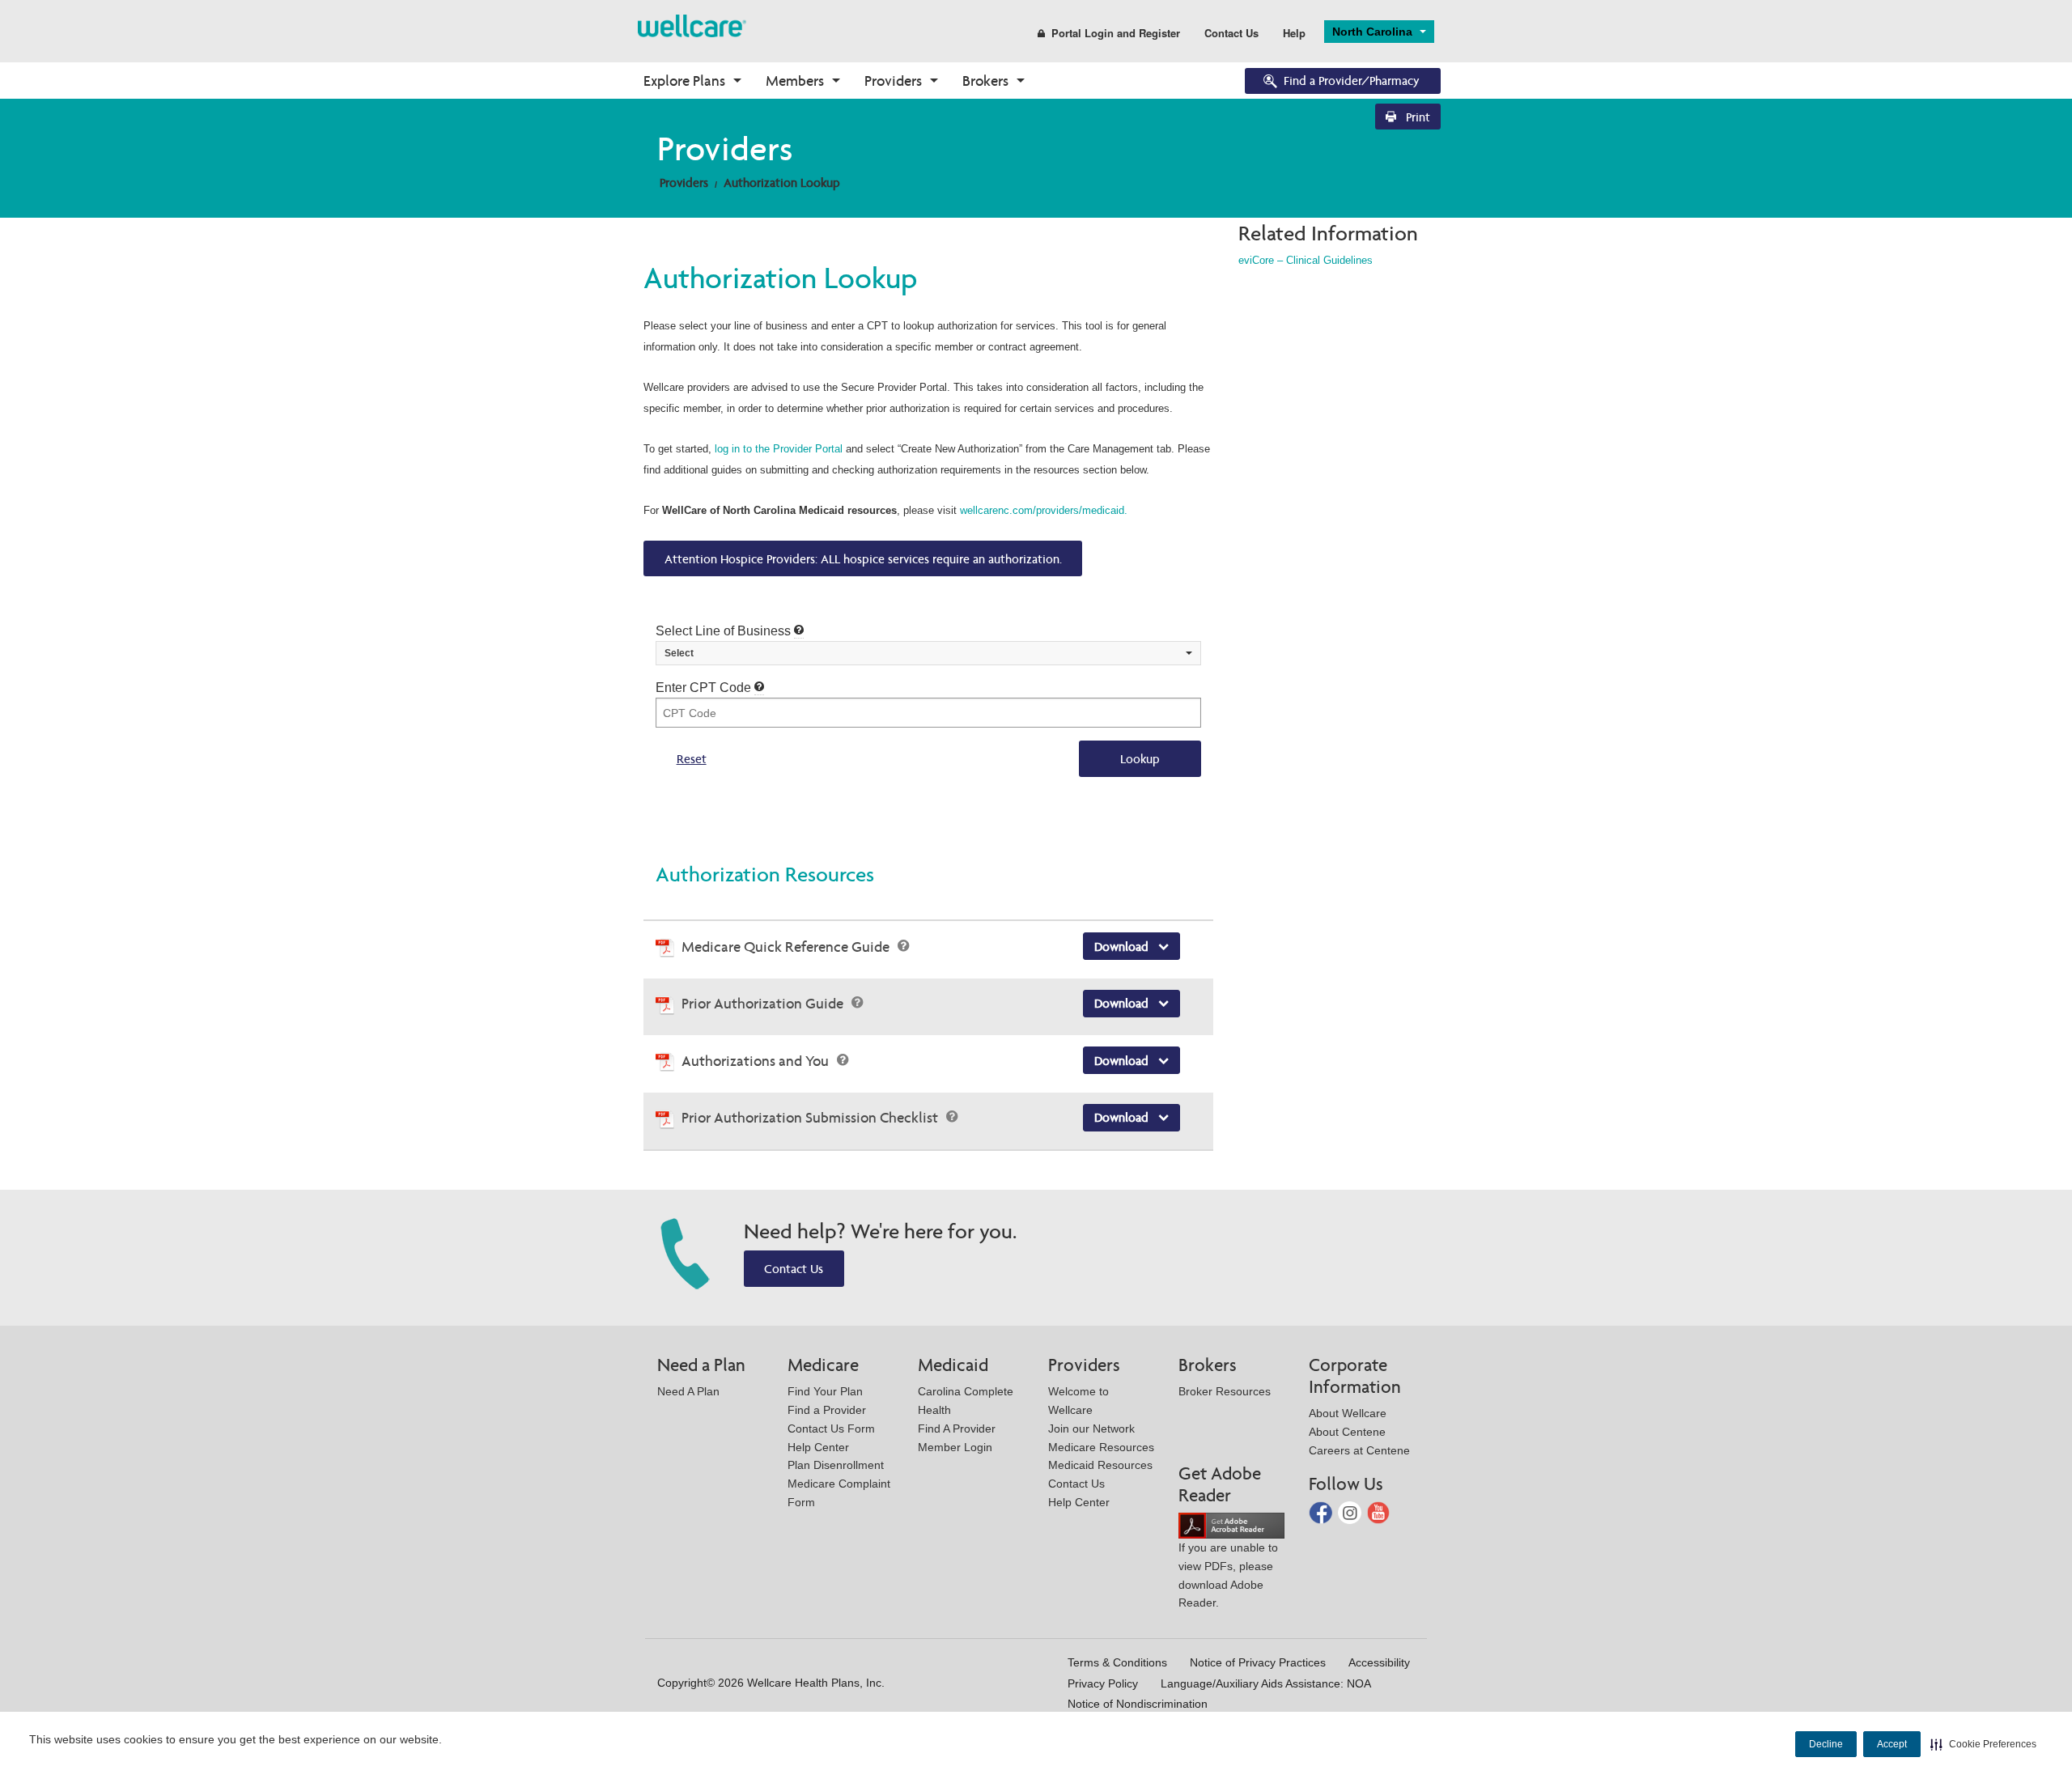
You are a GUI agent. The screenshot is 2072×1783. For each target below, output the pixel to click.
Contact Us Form (831, 1429)
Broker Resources (1225, 1391)
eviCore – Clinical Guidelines (1306, 260)
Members (795, 81)
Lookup (1140, 759)
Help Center (818, 1447)
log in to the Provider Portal (779, 449)
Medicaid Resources (1100, 1465)
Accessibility (1379, 1662)
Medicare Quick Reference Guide (787, 947)
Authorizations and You (757, 1061)
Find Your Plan (825, 1391)
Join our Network (1091, 1429)
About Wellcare (1348, 1413)
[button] (1983, 1744)
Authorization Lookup (782, 183)
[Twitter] (1351, 1511)
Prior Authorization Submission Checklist (811, 1117)
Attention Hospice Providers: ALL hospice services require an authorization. (863, 559)
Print (1416, 117)
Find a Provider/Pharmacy (1352, 81)
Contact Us (1231, 33)
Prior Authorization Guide (764, 1003)
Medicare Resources (1101, 1447)
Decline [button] (1826, 1744)
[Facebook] (1322, 1511)
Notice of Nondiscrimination (1138, 1704)
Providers (893, 81)
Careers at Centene (1359, 1450)
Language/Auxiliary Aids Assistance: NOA (1266, 1683)
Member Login (955, 1447)
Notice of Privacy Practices (1258, 1662)
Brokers (985, 81)
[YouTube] (1379, 1511)
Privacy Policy (1103, 1683)
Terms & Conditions (1117, 1662)
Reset (692, 759)
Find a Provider (827, 1410)
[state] (692, 25)
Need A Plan (688, 1391)
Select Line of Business (725, 631)
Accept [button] (1892, 1744)
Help (1294, 33)
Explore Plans (684, 81)
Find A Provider (957, 1429)
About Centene (1347, 1432)
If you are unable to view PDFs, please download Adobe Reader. (1228, 1575)
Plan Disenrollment (836, 1465)
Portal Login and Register (1116, 33)
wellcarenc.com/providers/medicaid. (1044, 510)
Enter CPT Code (705, 688)
